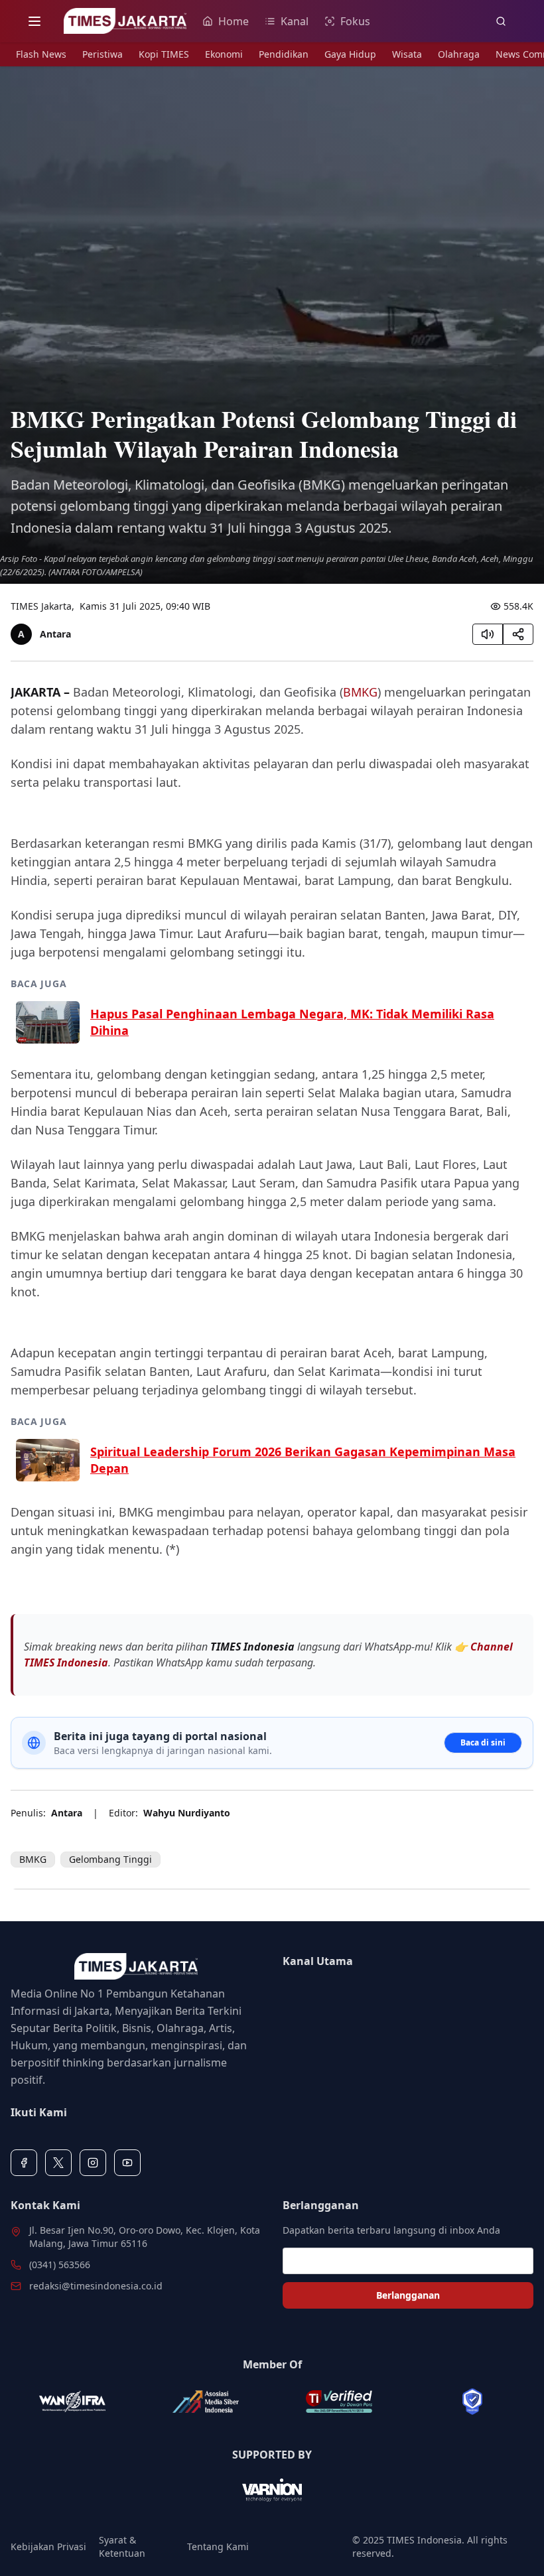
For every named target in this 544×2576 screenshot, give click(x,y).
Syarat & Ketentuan (122, 2546)
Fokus (355, 21)
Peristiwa (102, 54)
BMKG (360, 692)
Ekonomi (224, 54)
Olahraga (459, 54)
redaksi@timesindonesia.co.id (96, 2286)
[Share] (518, 634)
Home (234, 21)
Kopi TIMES (164, 54)
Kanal (295, 21)
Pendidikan (284, 54)
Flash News (41, 54)
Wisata (407, 54)
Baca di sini (483, 1742)
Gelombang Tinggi (110, 1859)
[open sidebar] (34, 21)
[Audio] (488, 634)
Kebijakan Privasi (48, 2546)
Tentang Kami (218, 2546)
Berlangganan (408, 2295)
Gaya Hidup (350, 54)
